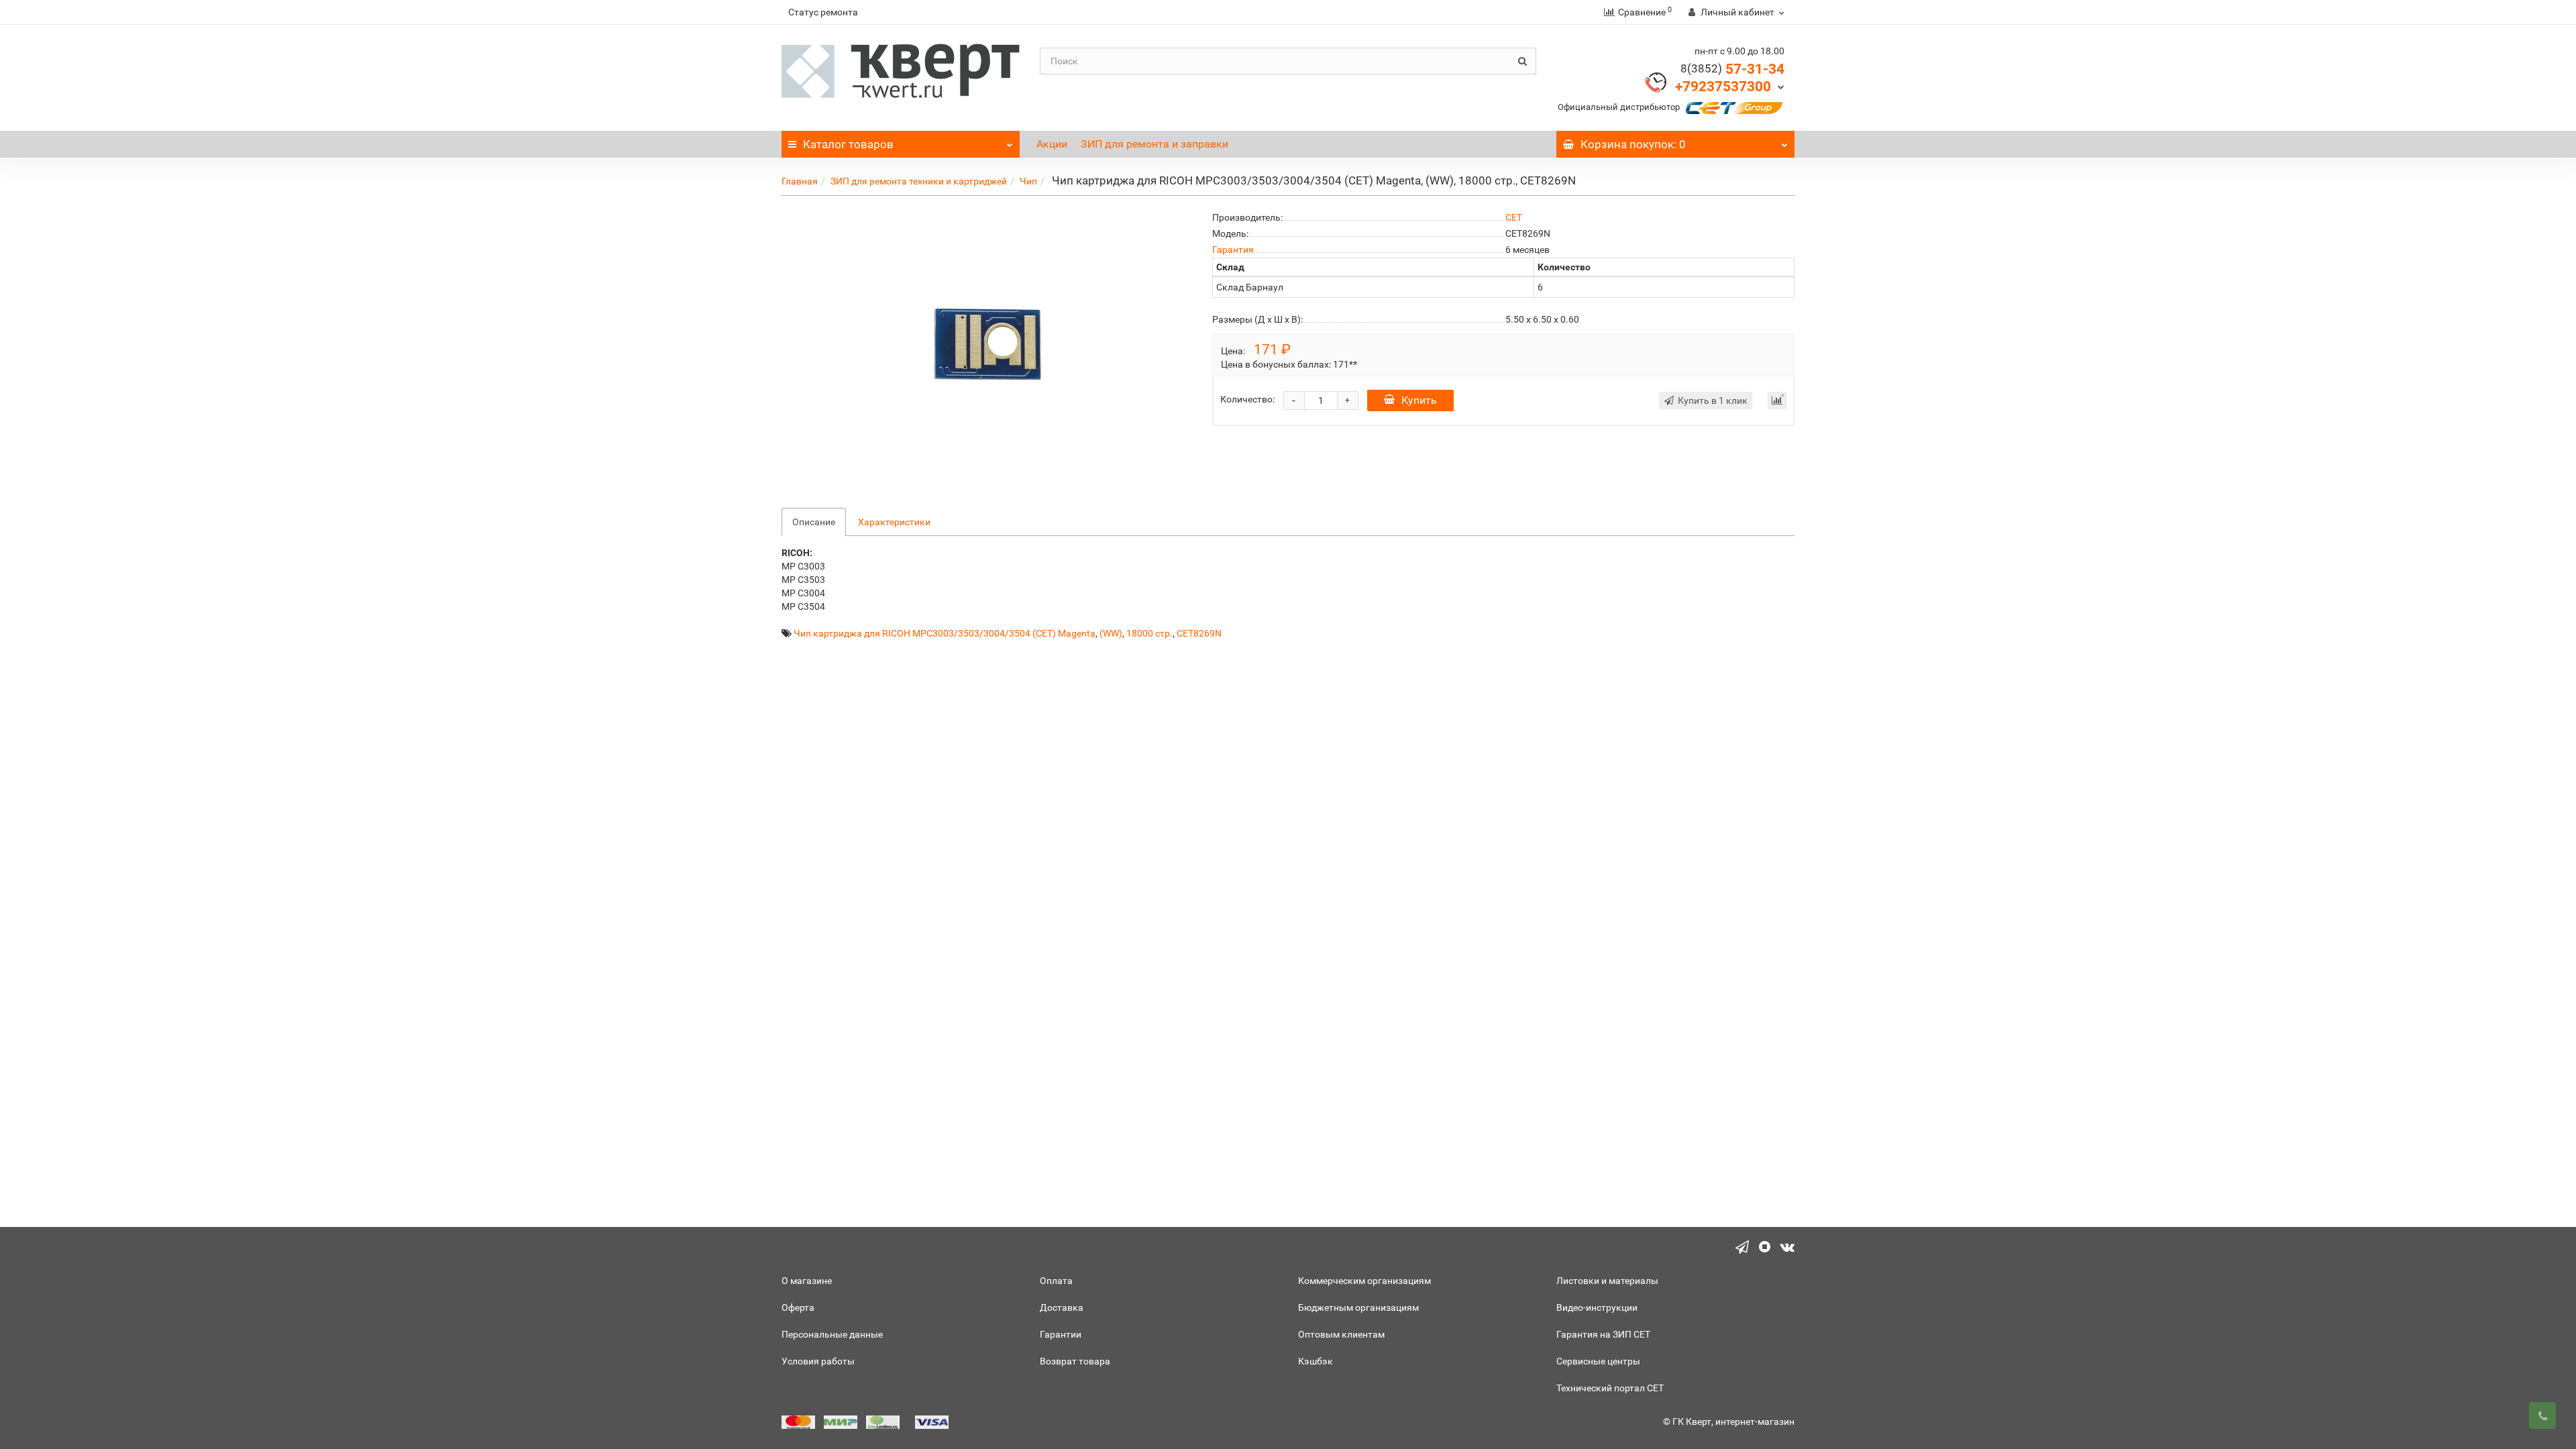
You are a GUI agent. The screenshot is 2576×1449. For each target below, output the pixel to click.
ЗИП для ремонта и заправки (1155, 144)
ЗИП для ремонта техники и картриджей (919, 181)
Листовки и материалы (1607, 1281)
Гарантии (1061, 1334)
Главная (800, 181)
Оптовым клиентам (1341, 1334)
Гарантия (1233, 250)
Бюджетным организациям (1358, 1307)
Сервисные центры (1598, 1361)
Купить (1419, 400)
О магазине (807, 1281)
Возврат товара (1075, 1361)
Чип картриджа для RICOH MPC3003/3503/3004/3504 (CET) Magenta (945, 633)
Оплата (1056, 1281)
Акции (1052, 144)
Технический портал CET (1610, 1388)
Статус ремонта (823, 12)
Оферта (798, 1307)
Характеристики (894, 522)
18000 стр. (1149, 633)
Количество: (1247, 399)
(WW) (1111, 633)
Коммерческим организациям (1364, 1281)
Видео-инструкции (1597, 1307)
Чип (1028, 181)
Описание (814, 522)
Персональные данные (832, 1334)
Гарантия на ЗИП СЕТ (1603, 1334)
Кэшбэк (1316, 1361)
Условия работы (818, 1361)
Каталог (848, 144)
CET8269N (1199, 633)
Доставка (1062, 1307)
